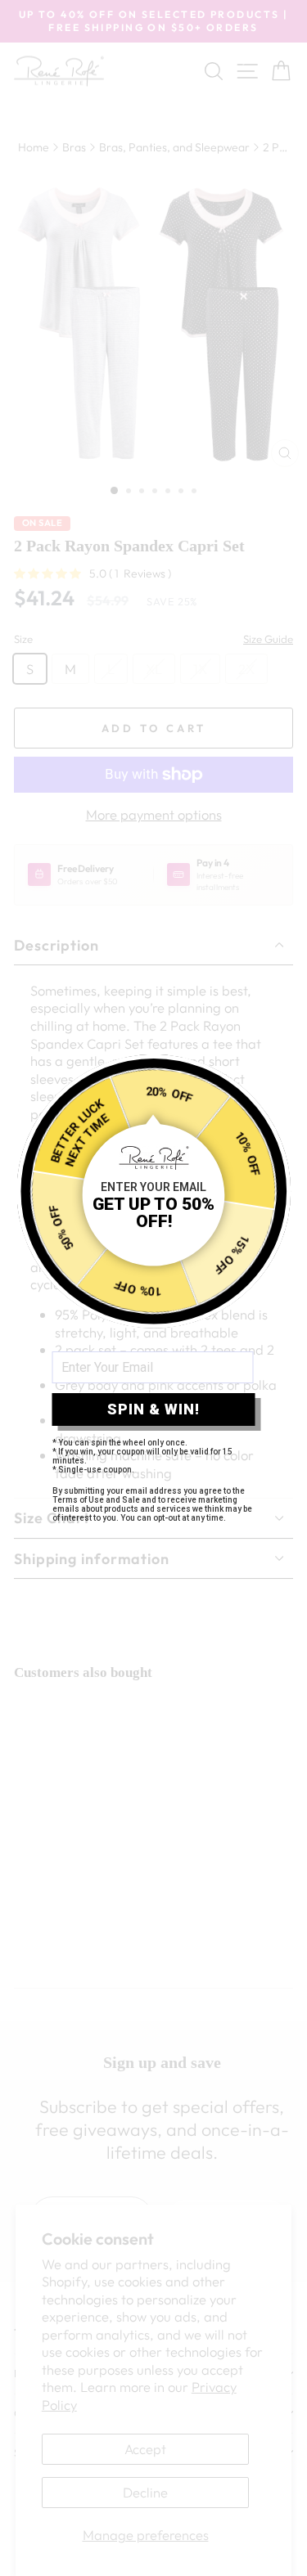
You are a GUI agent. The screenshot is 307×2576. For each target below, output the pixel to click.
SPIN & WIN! (153, 1409)
